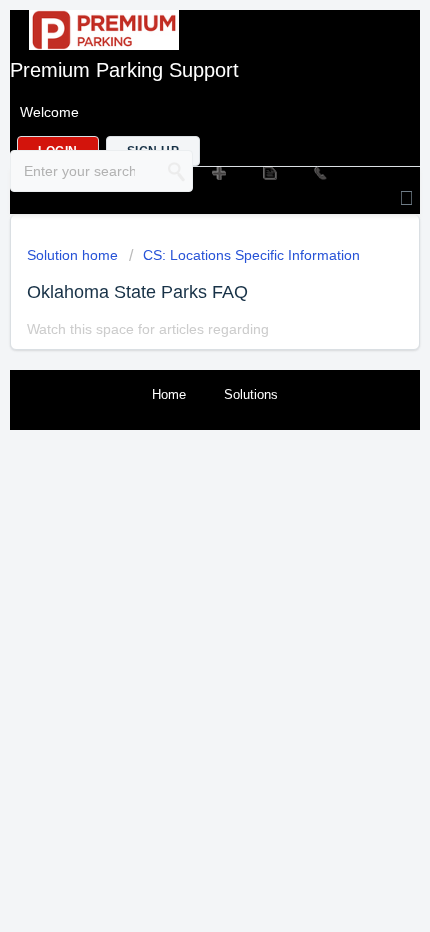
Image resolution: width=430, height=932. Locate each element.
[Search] (177, 171)
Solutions (251, 394)
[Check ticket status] (268, 172)
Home (169, 394)
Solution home (74, 255)
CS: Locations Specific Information (251, 255)
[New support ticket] (217, 172)
